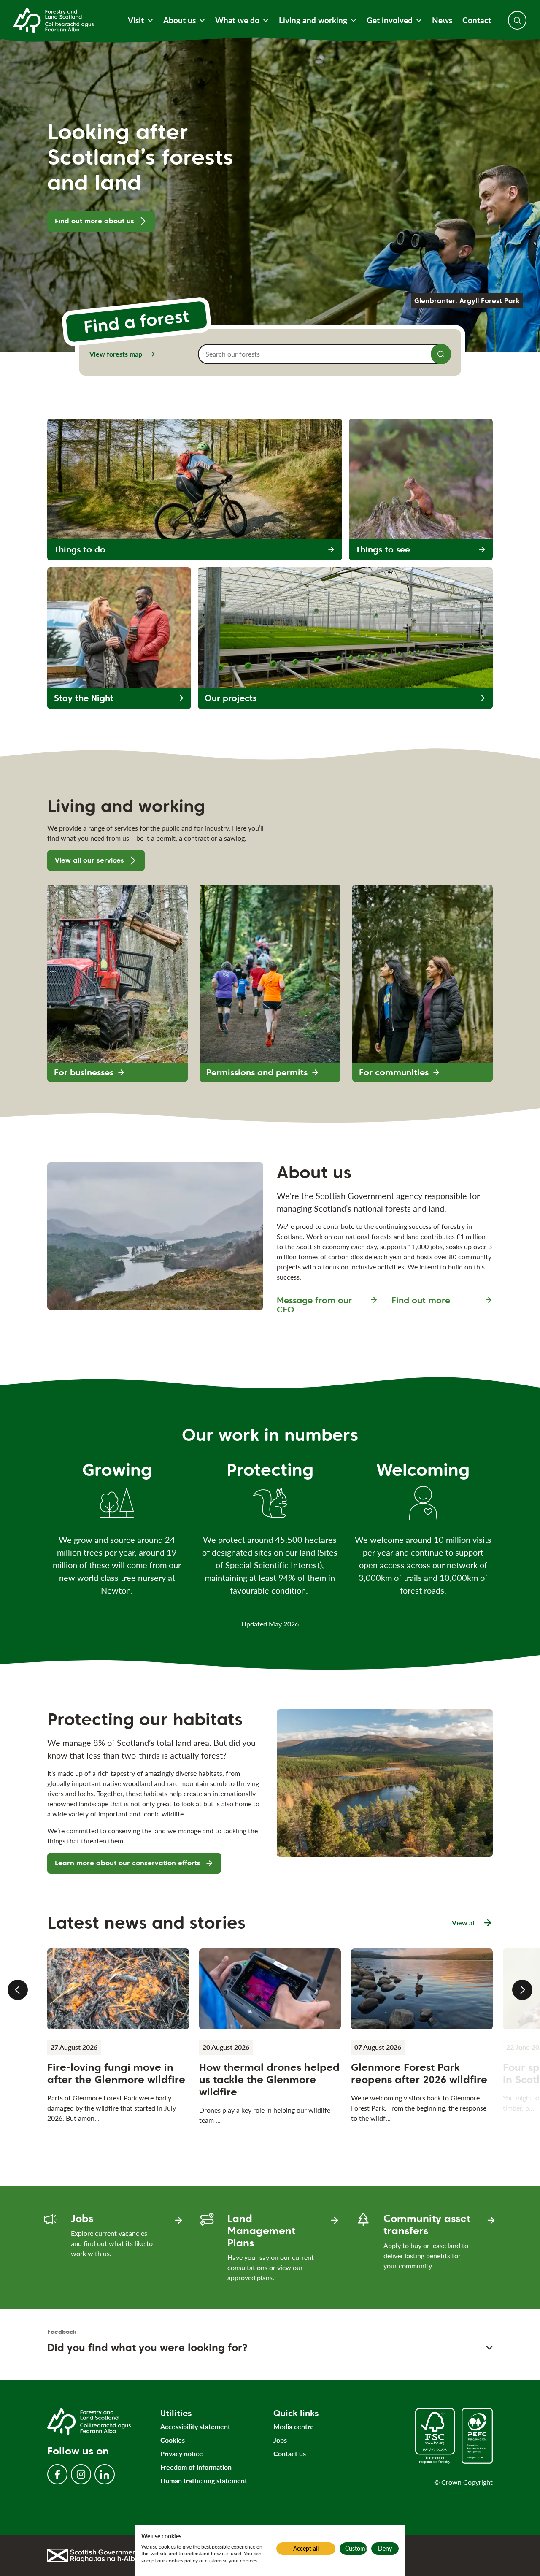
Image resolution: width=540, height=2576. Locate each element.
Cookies (173, 2440)
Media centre (294, 2426)
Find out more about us (94, 221)
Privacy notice (182, 2453)
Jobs (280, 2440)
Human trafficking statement (204, 2480)
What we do (237, 20)
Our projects (231, 698)
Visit (136, 20)
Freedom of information (196, 2467)
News (442, 20)
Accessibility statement (195, 2426)
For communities (394, 1072)
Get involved (390, 20)
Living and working (313, 20)
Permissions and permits (257, 1072)
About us (180, 20)
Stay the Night (84, 698)
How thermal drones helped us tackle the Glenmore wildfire (269, 2079)
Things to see (383, 549)
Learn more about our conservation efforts (128, 1863)
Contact (477, 20)
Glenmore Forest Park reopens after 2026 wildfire (419, 2073)
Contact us (290, 2453)
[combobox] (324, 354)
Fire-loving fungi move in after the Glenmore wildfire (116, 2073)
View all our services (89, 860)
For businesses (84, 1072)
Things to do (80, 549)
